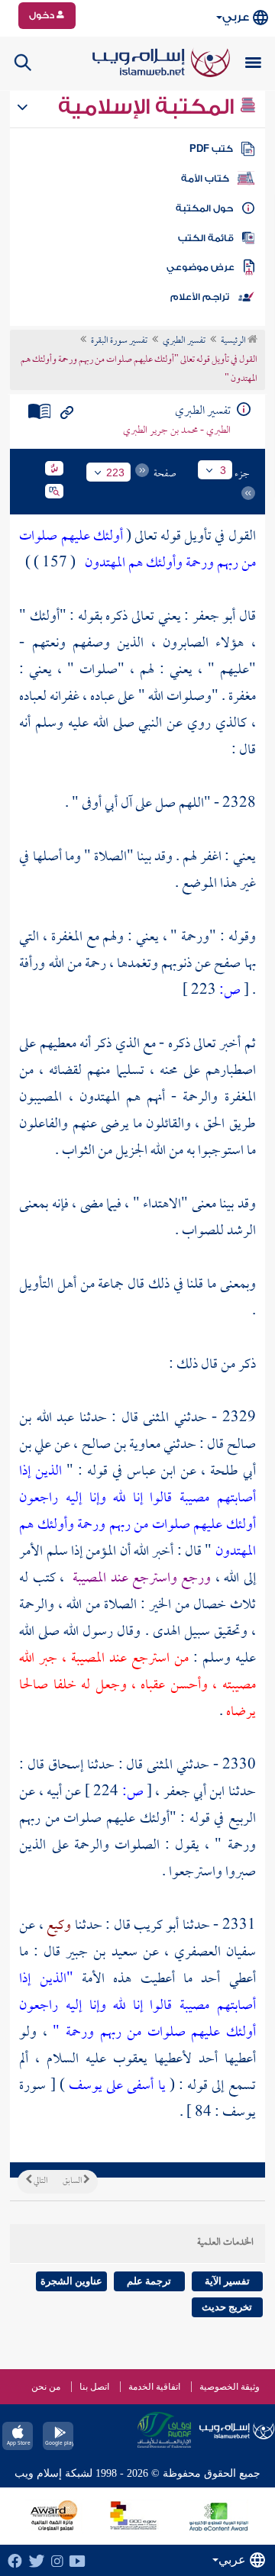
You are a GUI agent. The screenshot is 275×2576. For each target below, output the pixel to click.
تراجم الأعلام (200, 297)
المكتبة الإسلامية (149, 107)
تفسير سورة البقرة (119, 341)
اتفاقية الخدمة (154, 2387)
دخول (43, 15)
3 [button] (223, 470)
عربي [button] (236, 17)
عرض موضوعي (201, 267)
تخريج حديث (227, 2307)
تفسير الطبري (184, 341)
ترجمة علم (149, 2281)
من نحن (46, 2387)
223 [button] (115, 472)
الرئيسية (234, 341)
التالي (40, 2181)
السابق (73, 2181)
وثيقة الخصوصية (230, 2387)
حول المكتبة (204, 208)
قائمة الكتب (206, 238)
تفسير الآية (227, 2281)
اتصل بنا (94, 2387)
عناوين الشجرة (71, 2281)
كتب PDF (211, 149)
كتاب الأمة (205, 179)
